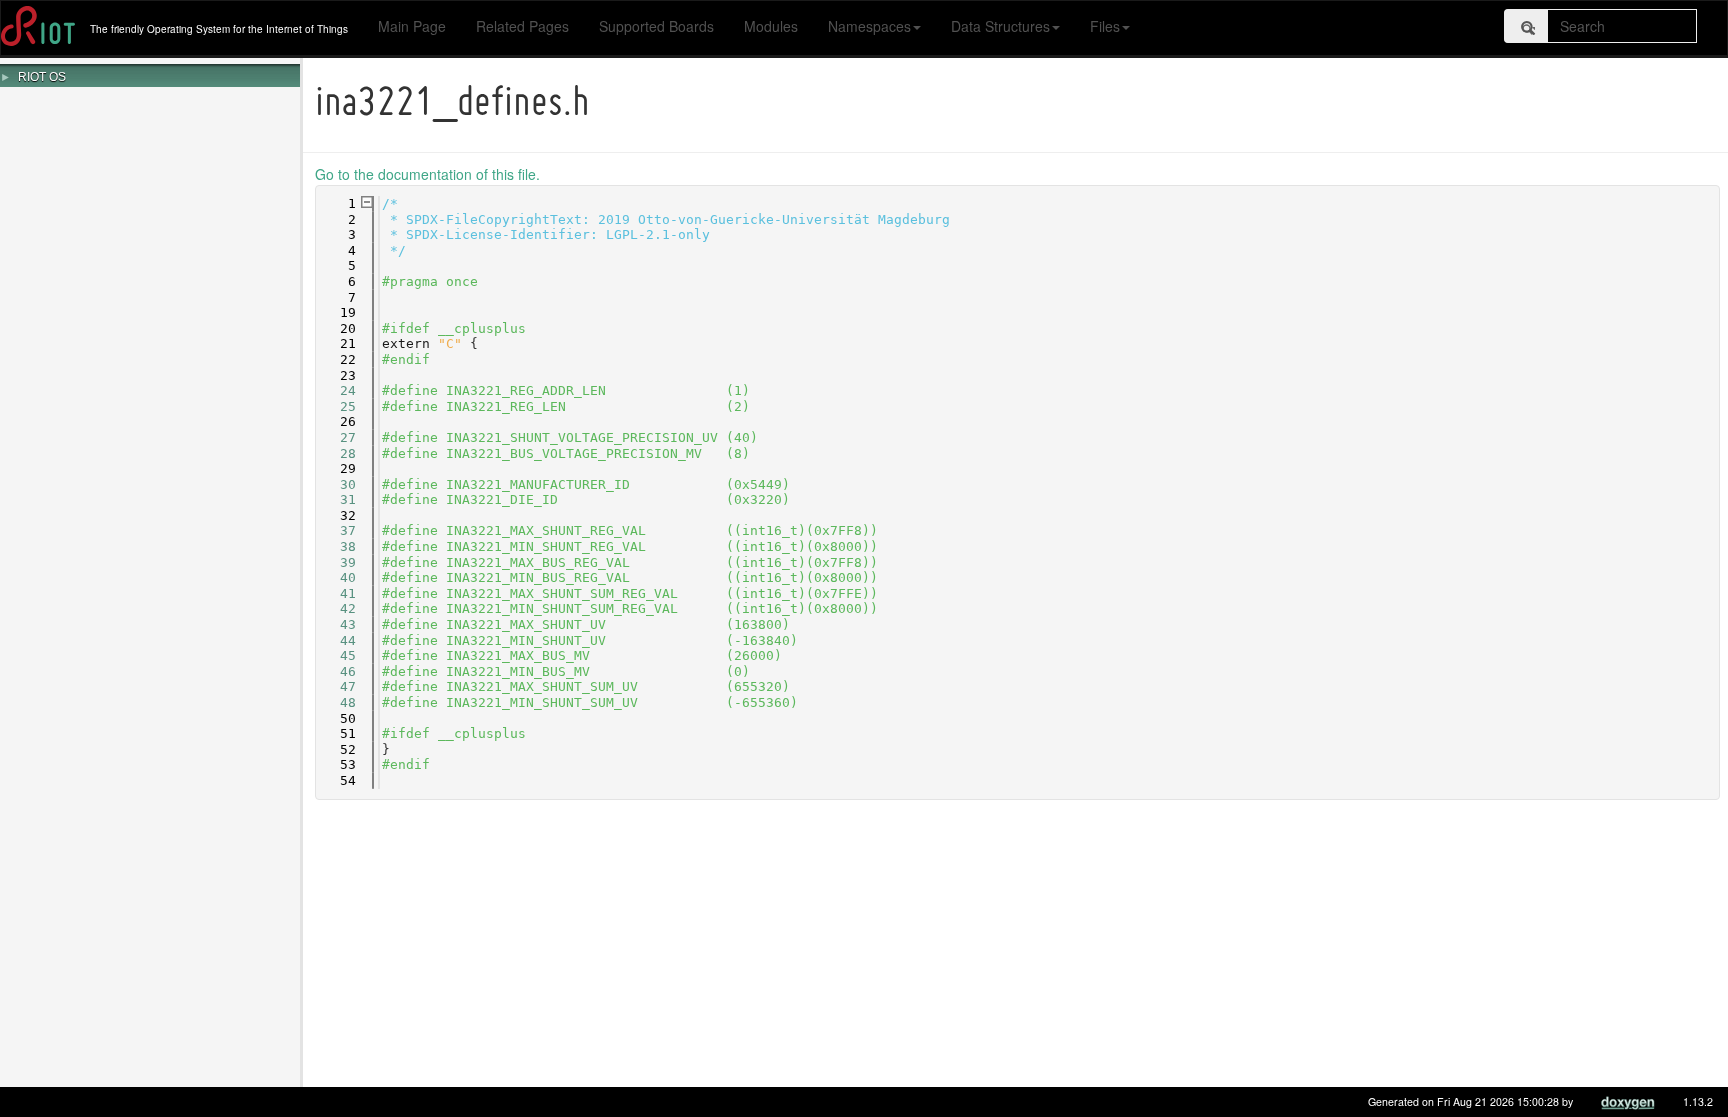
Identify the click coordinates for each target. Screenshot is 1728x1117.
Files (1105, 26)
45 (336, 655)
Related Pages (522, 26)
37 (336, 530)
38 (336, 546)
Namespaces (869, 26)
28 (336, 453)
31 (336, 499)
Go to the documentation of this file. (427, 174)
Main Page (412, 26)
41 (336, 593)
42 (336, 608)
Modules (771, 26)
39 (336, 562)
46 (336, 671)
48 (336, 702)
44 (336, 640)
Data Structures (1000, 26)
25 (336, 406)
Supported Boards (656, 26)
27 (336, 437)
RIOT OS (42, 77)
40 (336, 577)
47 (336, 686)
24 (336, 390)
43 (336, 624)
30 (336, 484)
